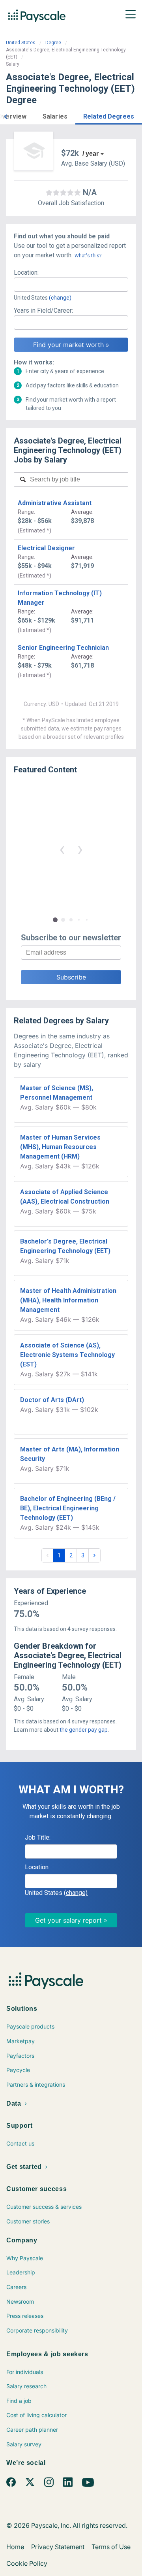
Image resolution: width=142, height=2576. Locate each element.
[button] (6, 116)
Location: (26, 273)
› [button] (80, 849)
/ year (91, 154)
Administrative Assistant (55, 503)
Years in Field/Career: (43, 310)
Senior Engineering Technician (63, 648)
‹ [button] (62, 849)
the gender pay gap (84, 1730)
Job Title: (38, 1837)
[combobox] (71, 285)
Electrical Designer (46, 548)
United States (21, 43)
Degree (53, 43)
